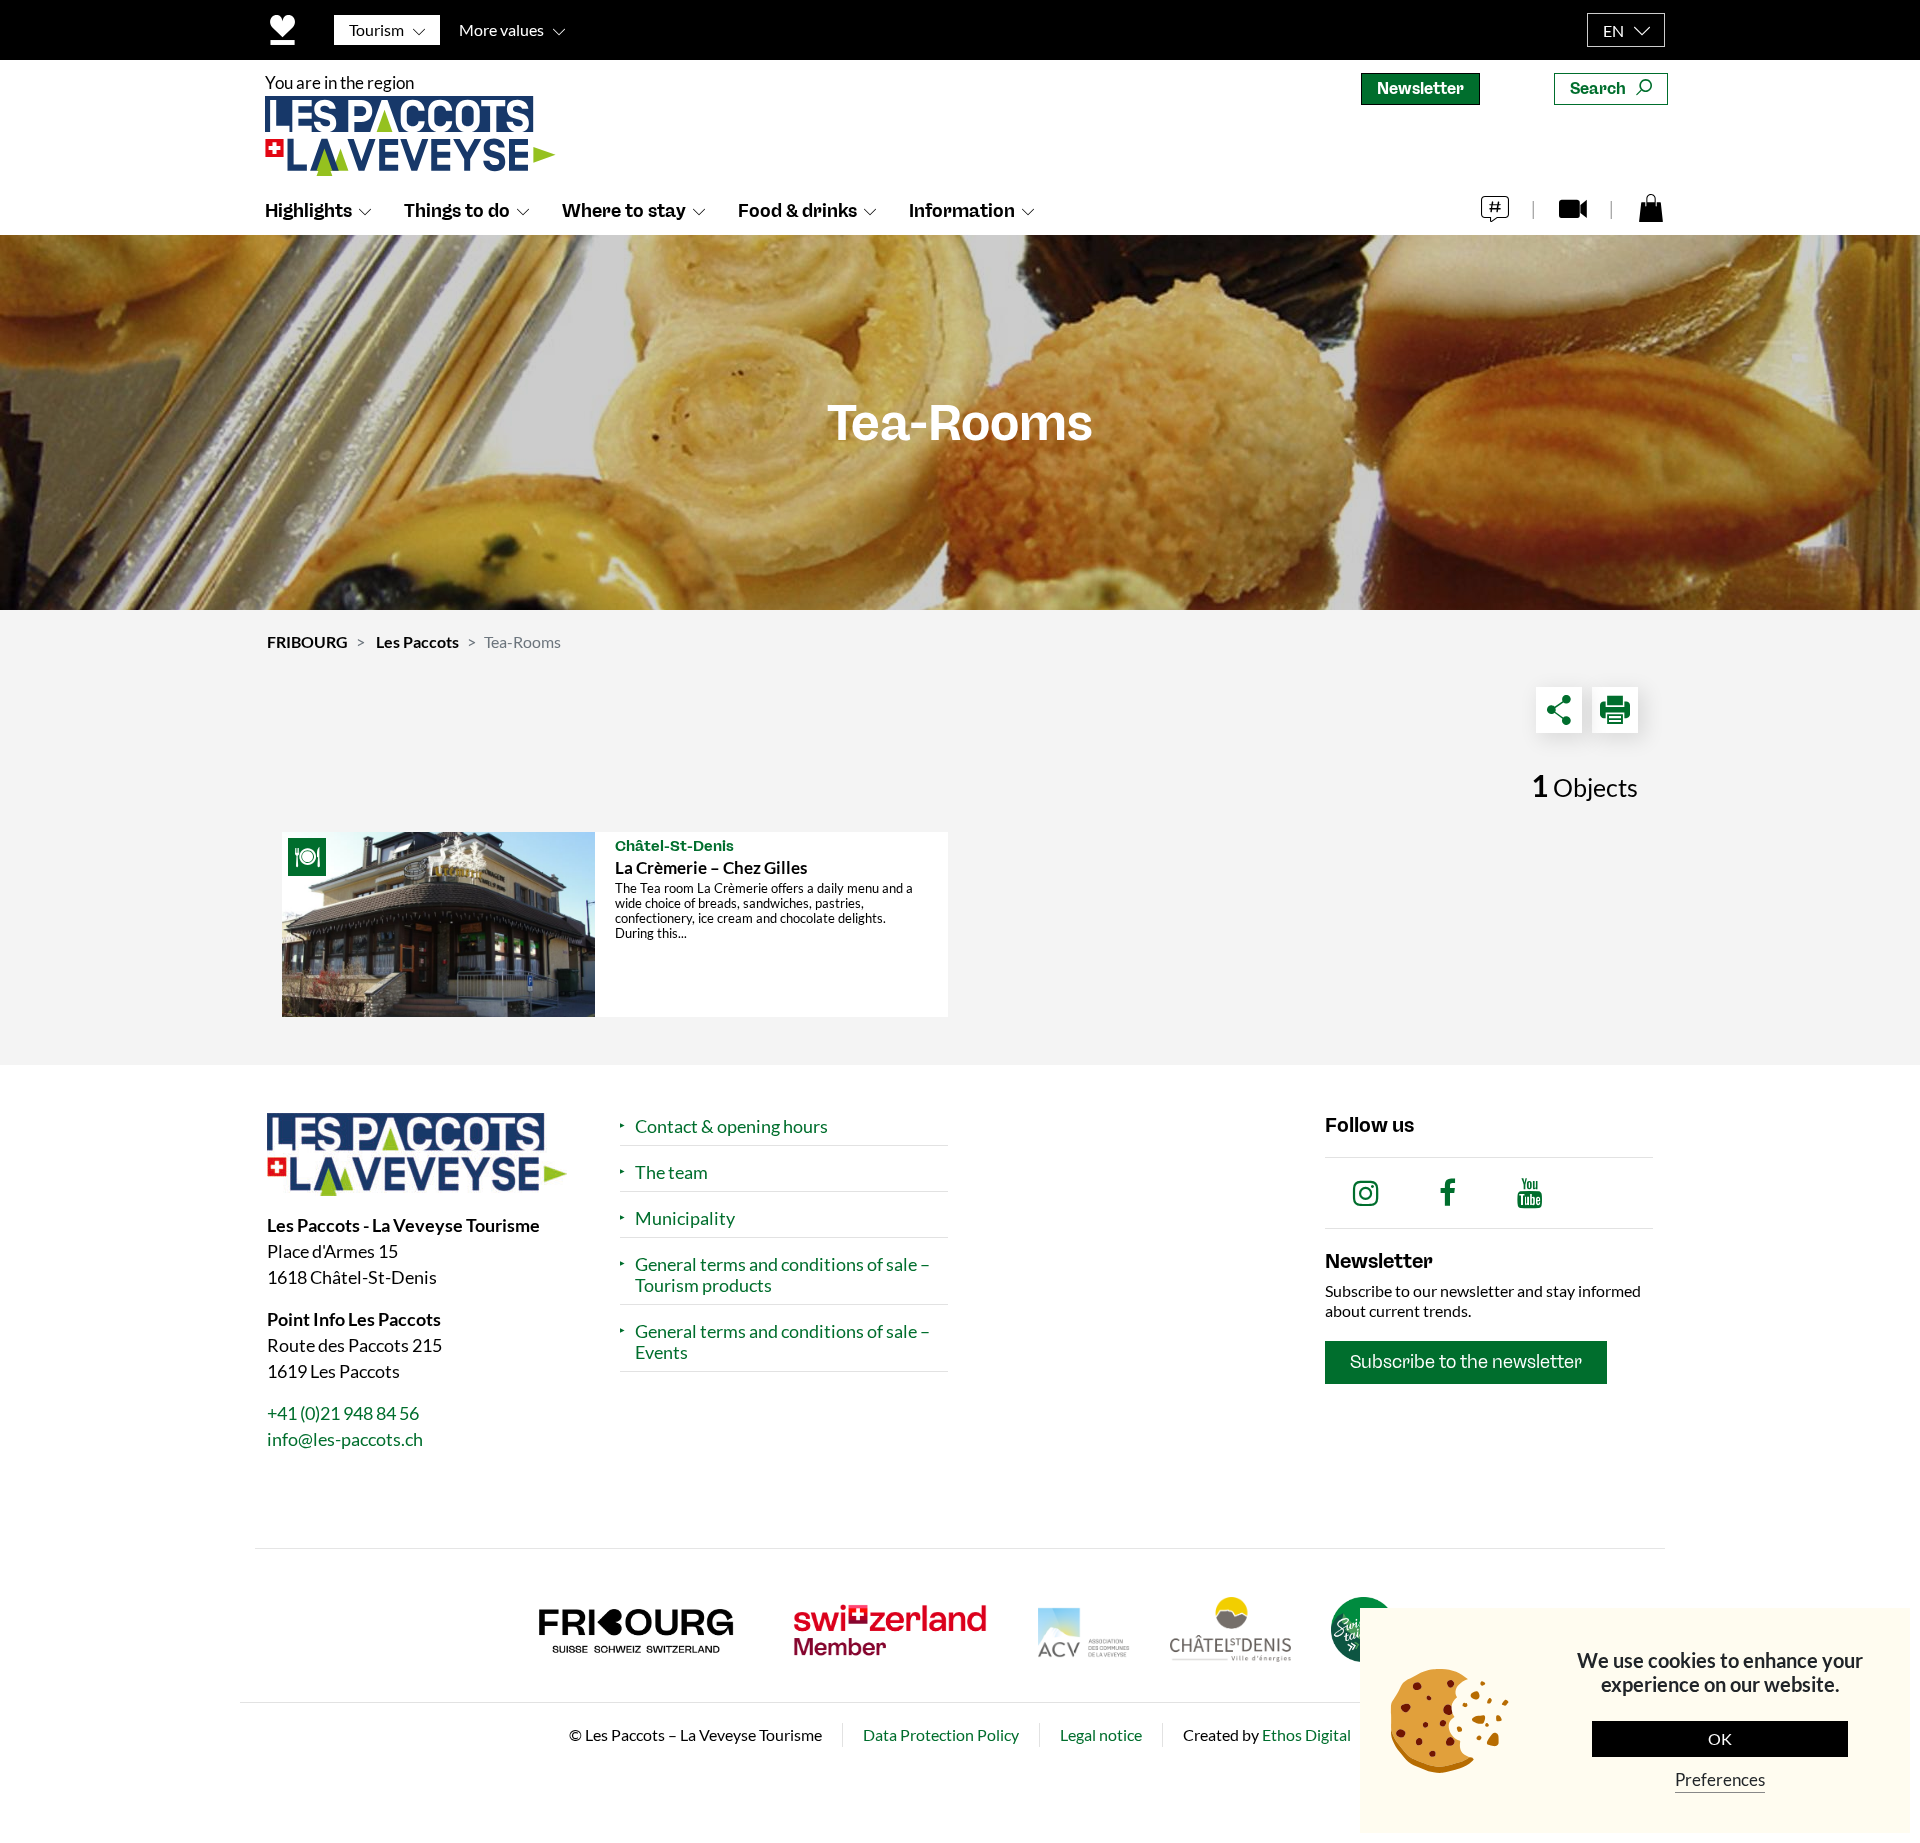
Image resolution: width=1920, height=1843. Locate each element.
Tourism (376, 29)
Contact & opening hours (731, 1126)
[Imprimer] (1615, 710)
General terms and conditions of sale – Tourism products (782, 1275)
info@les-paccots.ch (345, 1439)
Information (962, 211)
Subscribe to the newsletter (1466, 1362)
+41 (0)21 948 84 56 (343, 1413)
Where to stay (624, 211)
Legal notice (1101, 1734)
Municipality (685, 1218)
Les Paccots (417, 641)
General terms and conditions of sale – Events (782, 1342)
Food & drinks (797, 211)
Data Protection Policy (941, 1734)
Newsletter (1420, 88)
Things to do (457, 211)
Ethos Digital (1306, 1734)
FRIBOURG (307, 641)
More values (501, 29)
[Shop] (1651, 207)
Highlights (308, 211)
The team (671, 1172)
